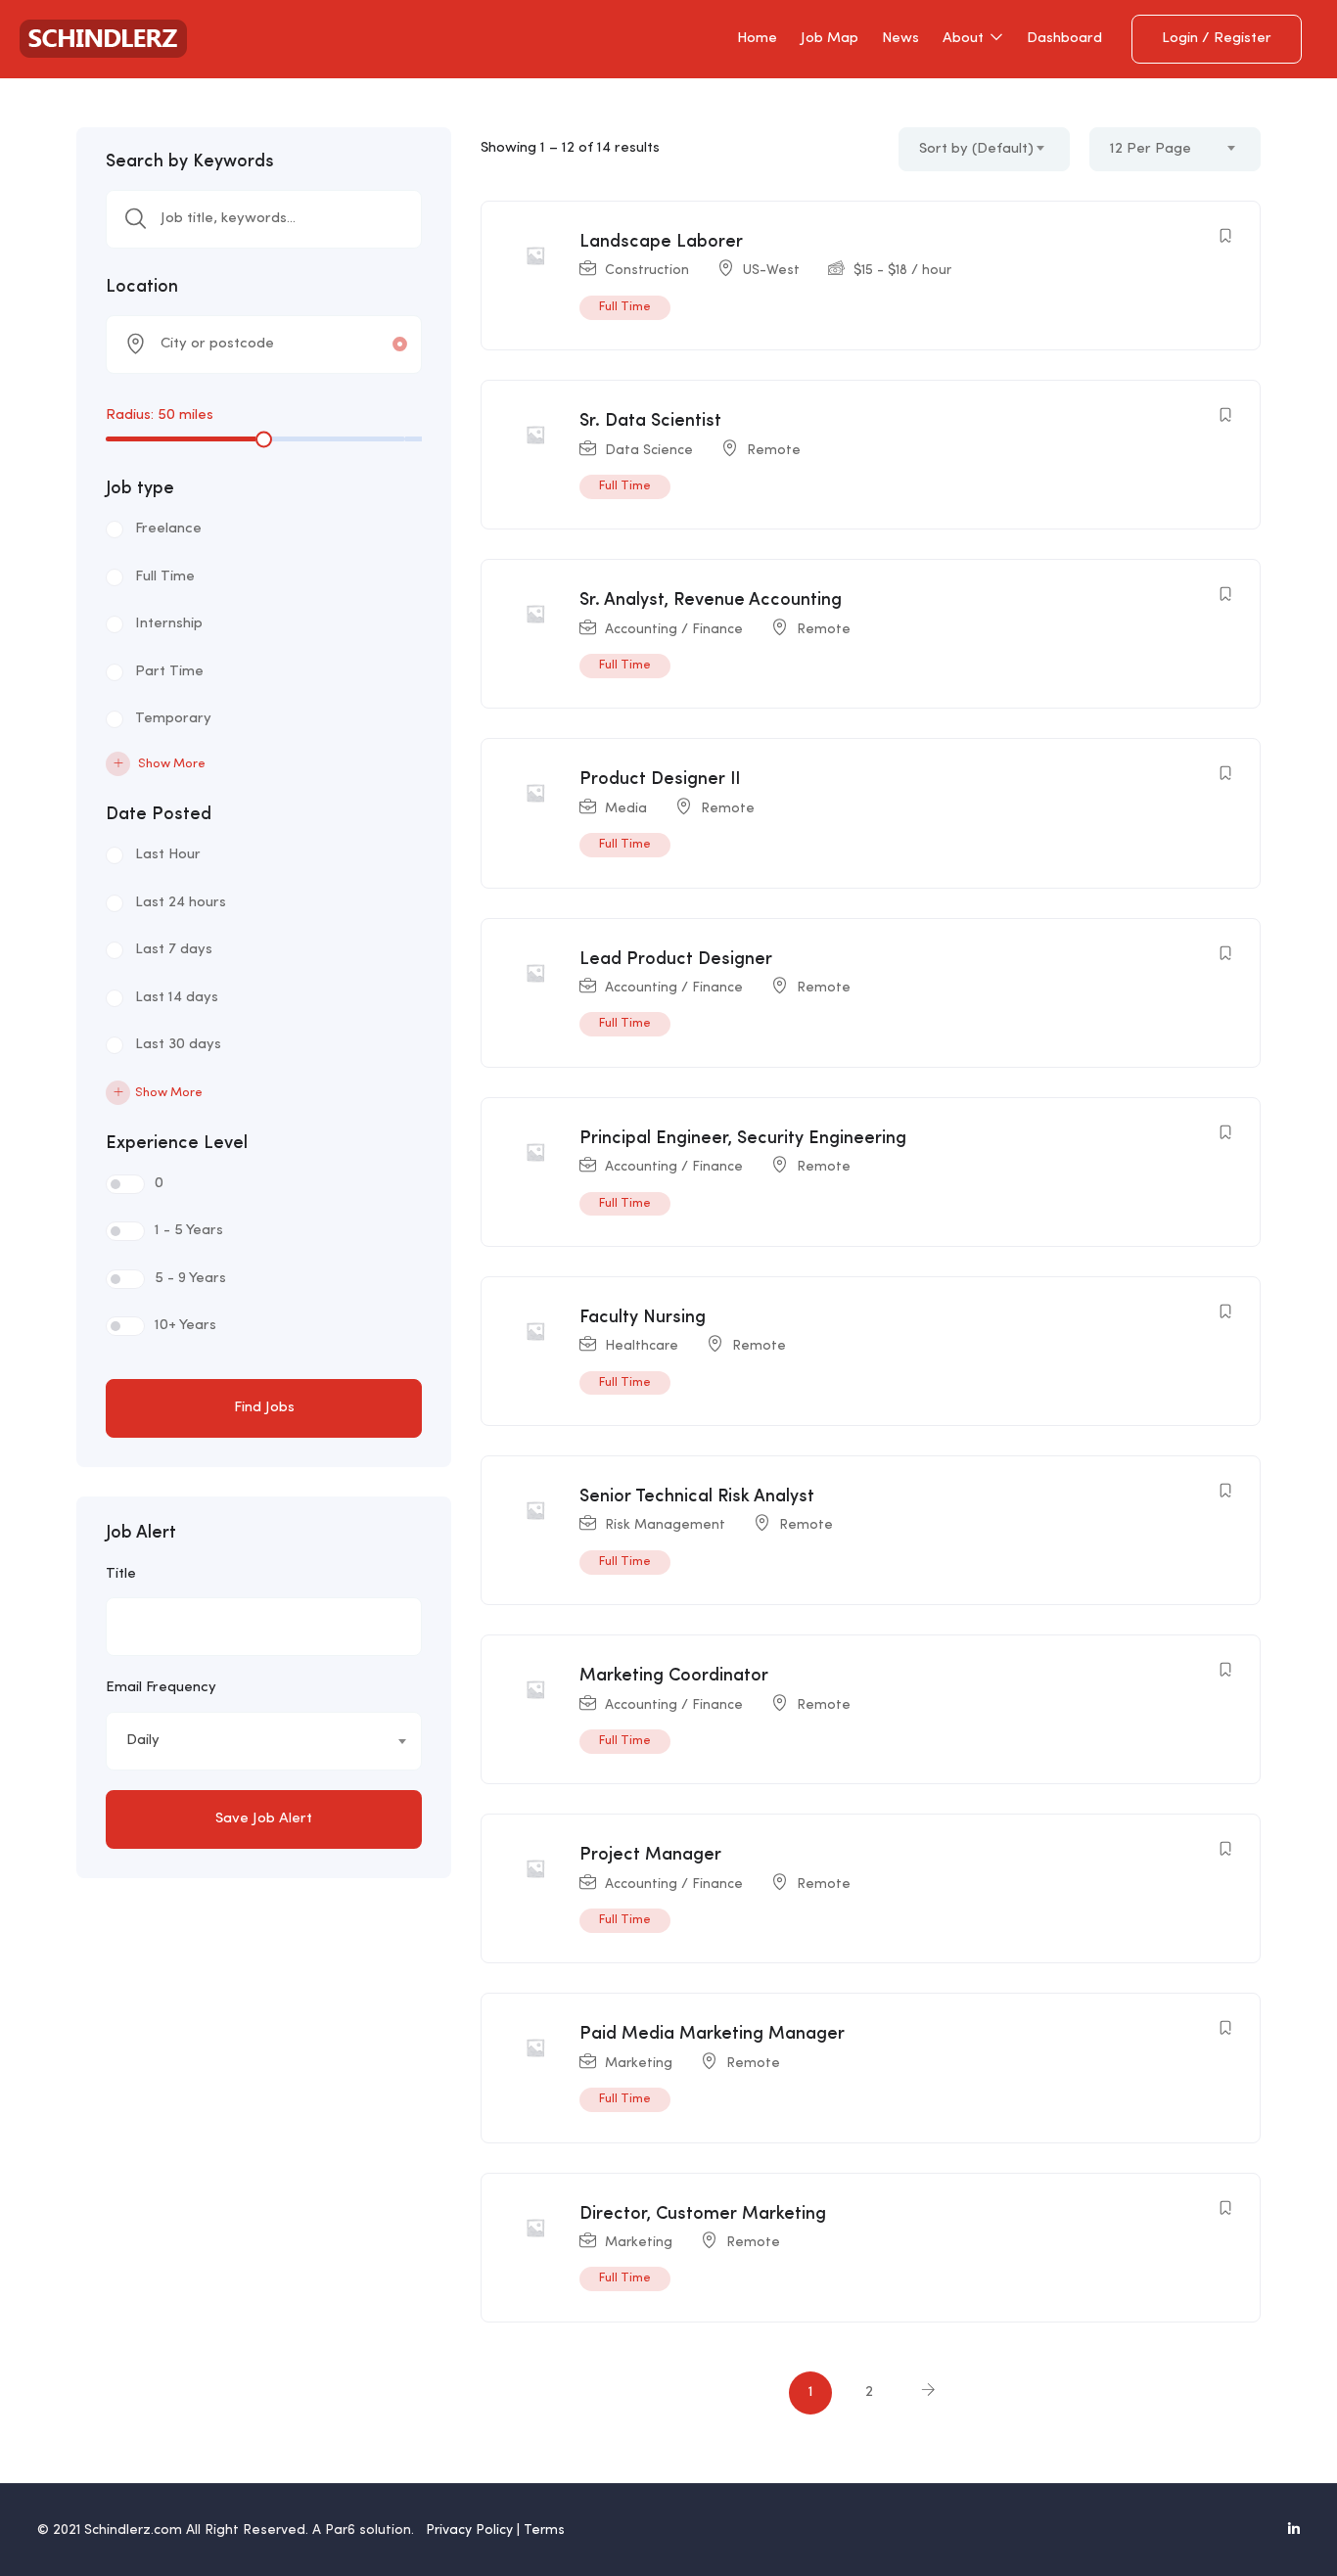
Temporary (173, 719)
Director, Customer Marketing (703, 2214)
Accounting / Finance (674, 629)
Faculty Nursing (643, 1317)
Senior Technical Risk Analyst (697, 1496)
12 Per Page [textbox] (1151, 149)
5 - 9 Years (190, 1279)
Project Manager (650, 1855)
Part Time (169, 672)
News (900, 39)
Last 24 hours (181, 903)
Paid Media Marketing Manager (712, 2034)
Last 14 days (177, 998)
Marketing (639, 2063)
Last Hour (168, 855)
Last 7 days (174, 950)
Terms (544, 2530)
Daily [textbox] (143, 1741)
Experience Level (177, 1143)
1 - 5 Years (189, 1231)
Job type (140, 488)
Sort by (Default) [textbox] (976, 149)
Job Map (830, 39)
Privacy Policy (469, 2530)
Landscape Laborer (661, 242)
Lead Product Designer (676, 959)
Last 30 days (178, 1045)
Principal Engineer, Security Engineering (743, 1138)
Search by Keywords (190, 161)
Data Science (649, 450)
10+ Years (185, 1326)
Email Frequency (161, 1688)
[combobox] (264, 1741)
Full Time (165, 577)
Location (142, 287)
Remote (774, 450)
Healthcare (642, 1346)
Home (757, 39)
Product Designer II (660, 779)
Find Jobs (264, 1408)
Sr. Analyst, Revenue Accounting (711, 600)
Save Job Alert (264, 1819)
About (965, 39)
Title (121, 1574)
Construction (647, 270)
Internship (169, 624)
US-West (771, 270)
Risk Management (665, 1525)
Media (626, 808)
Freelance (168, 529)
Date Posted (159, 814)
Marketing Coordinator (674, 1676)
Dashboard (1064, 39)
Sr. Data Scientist (650, 421)
